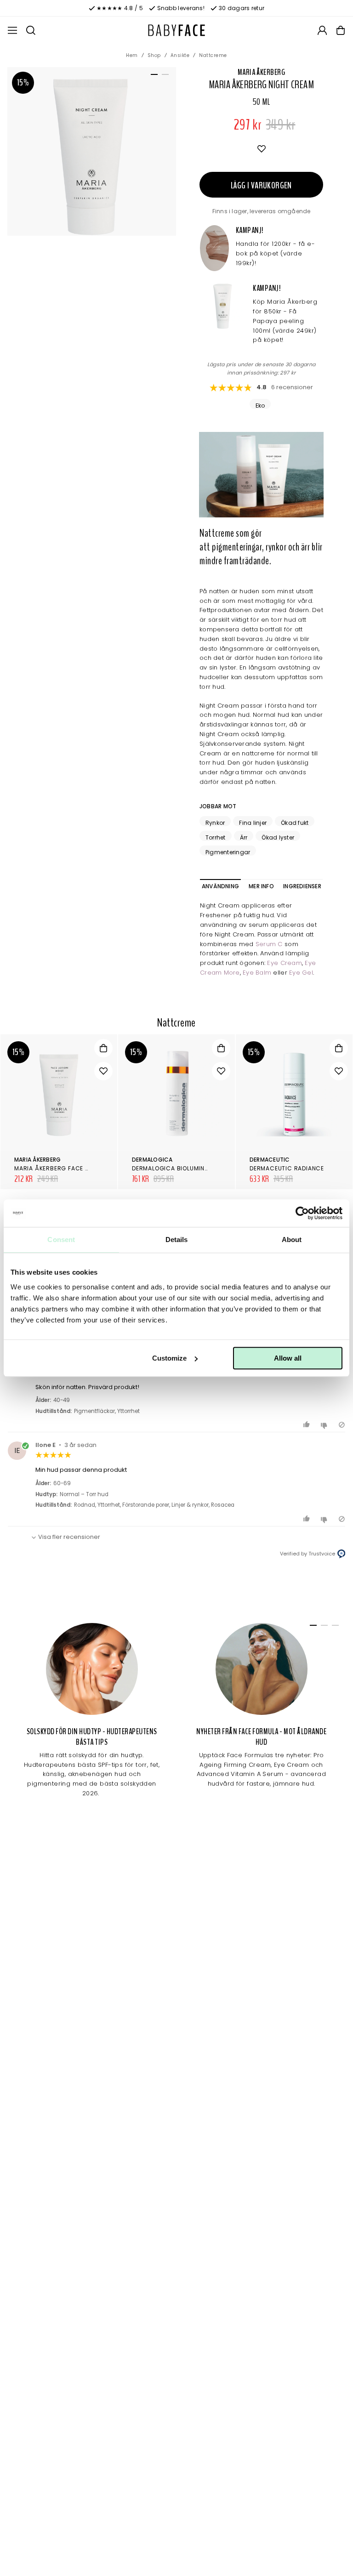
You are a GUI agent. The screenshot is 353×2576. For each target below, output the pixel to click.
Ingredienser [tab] (302, 886)
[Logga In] (322, 30)
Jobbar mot (218, 806)
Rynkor (215, 823)
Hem (132, 55)
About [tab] (292, 1240)
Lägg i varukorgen (261, 185)
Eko (260, 405)
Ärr (244, 837)
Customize (169, 1358)
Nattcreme (213, 55)
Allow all (288, 1358)
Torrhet (216, 837)
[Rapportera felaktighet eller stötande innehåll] (342, 1425)
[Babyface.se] (176, 30)
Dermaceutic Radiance (287, 1168)
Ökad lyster (278, 837)
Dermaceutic (270, 1160)
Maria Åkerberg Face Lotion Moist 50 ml (80, 1168)
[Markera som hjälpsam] (308, 1425)
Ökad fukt (295, 823)
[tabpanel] (92, 151)
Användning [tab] (220, 886)
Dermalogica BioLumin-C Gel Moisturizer (199, 1168)
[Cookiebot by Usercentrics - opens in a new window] (302, 1213)
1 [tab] (153, 76)
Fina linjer (253, 823)
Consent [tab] (61, 1240)
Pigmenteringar (228, 852)
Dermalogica (152, 1160)
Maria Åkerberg (261, 72)
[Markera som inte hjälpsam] (325, 1425)
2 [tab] (164, 76)
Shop (154, 55)
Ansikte (180, 55)
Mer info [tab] (261, 886)
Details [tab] (177, 1240)
